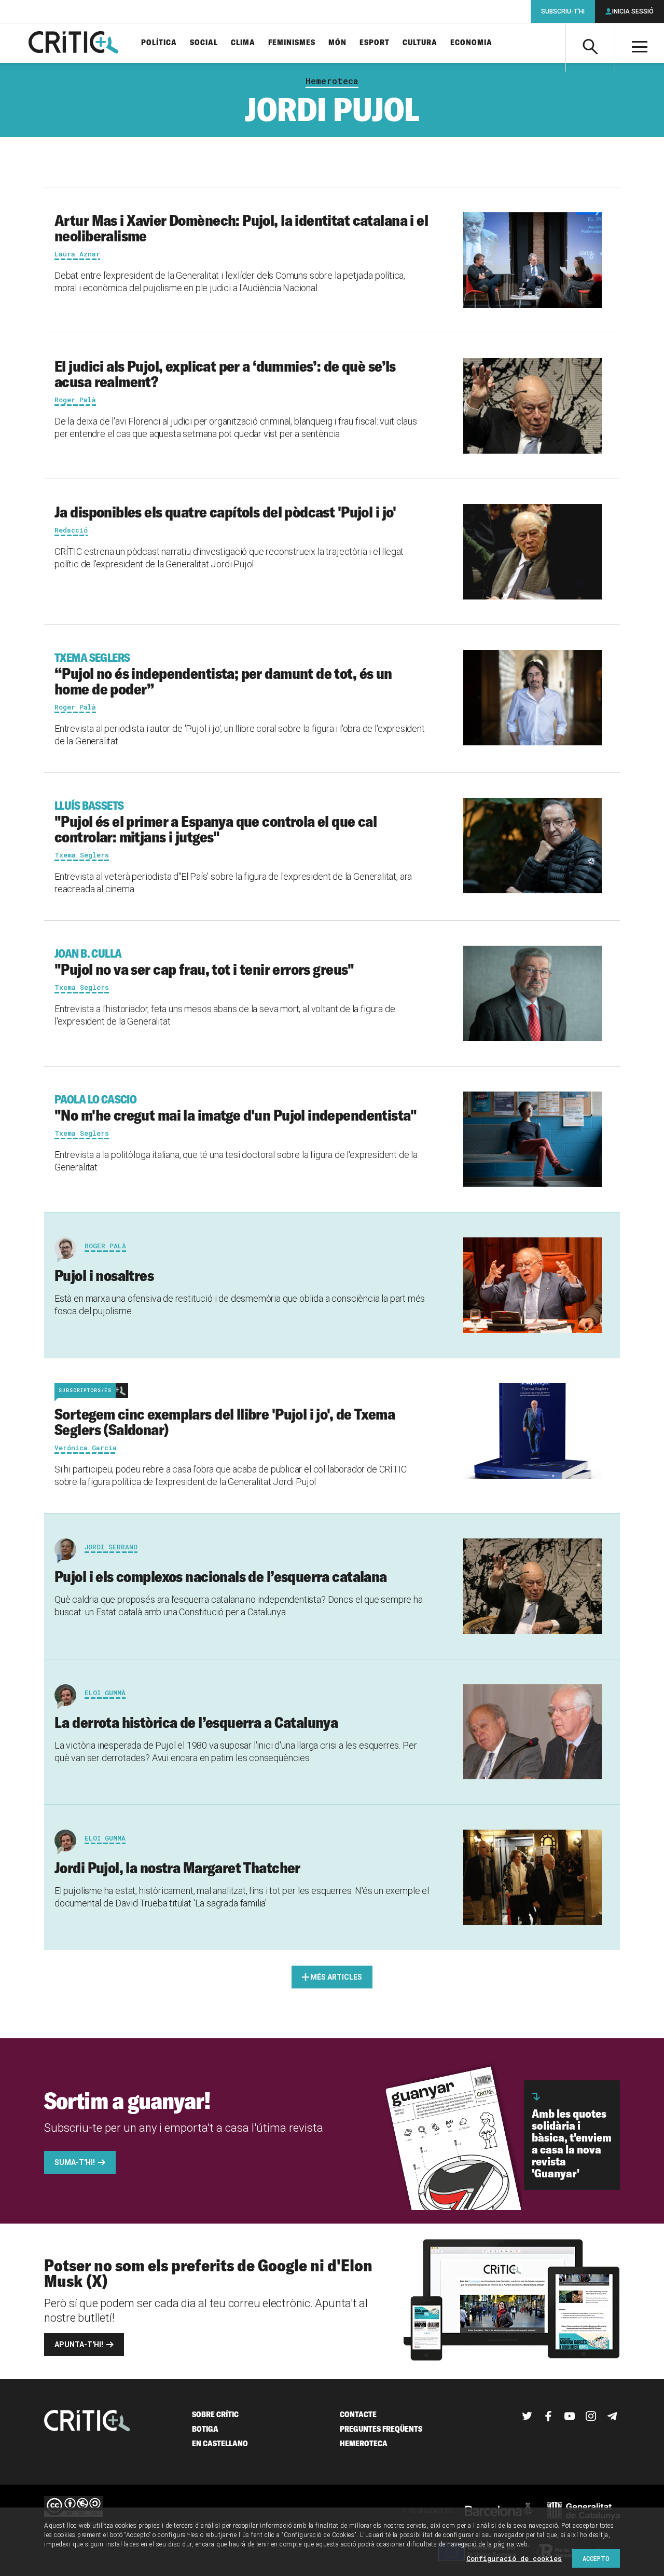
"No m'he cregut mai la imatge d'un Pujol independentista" (236, 1108)
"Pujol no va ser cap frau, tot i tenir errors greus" (204, 962)
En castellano (220, 2443)
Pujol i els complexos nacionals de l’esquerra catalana (221, 1576)
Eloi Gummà (105, 1693)
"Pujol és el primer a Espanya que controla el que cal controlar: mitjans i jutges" (216, 822)
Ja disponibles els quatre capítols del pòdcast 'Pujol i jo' (225, 512)
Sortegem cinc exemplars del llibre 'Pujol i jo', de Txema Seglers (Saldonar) (225, 1422)
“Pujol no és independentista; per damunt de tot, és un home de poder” (223, 674)
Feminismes (292, 43)
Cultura (420, 43)
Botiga (205, 2429)
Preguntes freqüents (381, 2429)
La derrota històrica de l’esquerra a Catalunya (196, 1722)
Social (204, 43)
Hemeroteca (332, 81)
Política (159, 43)
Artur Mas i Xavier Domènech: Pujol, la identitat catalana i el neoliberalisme (241, 228)
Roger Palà (105, 1246)
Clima (243, 43)
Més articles (336, 1977)
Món (337, 43)
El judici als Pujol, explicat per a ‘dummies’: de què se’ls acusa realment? (225, 374)
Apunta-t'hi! (79, 2345)
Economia (471, 43)
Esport (375, 43)
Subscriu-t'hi (563, 11)
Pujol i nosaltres (106, 1275)
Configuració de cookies (514, 2558)
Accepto (596, 2558)
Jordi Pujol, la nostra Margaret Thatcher (177, 1868)
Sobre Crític (215, 2414)
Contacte (358, 2414)
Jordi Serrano (111, 1547)
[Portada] (73, 43)
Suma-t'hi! (75, 2162)
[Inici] (87, 2422)
